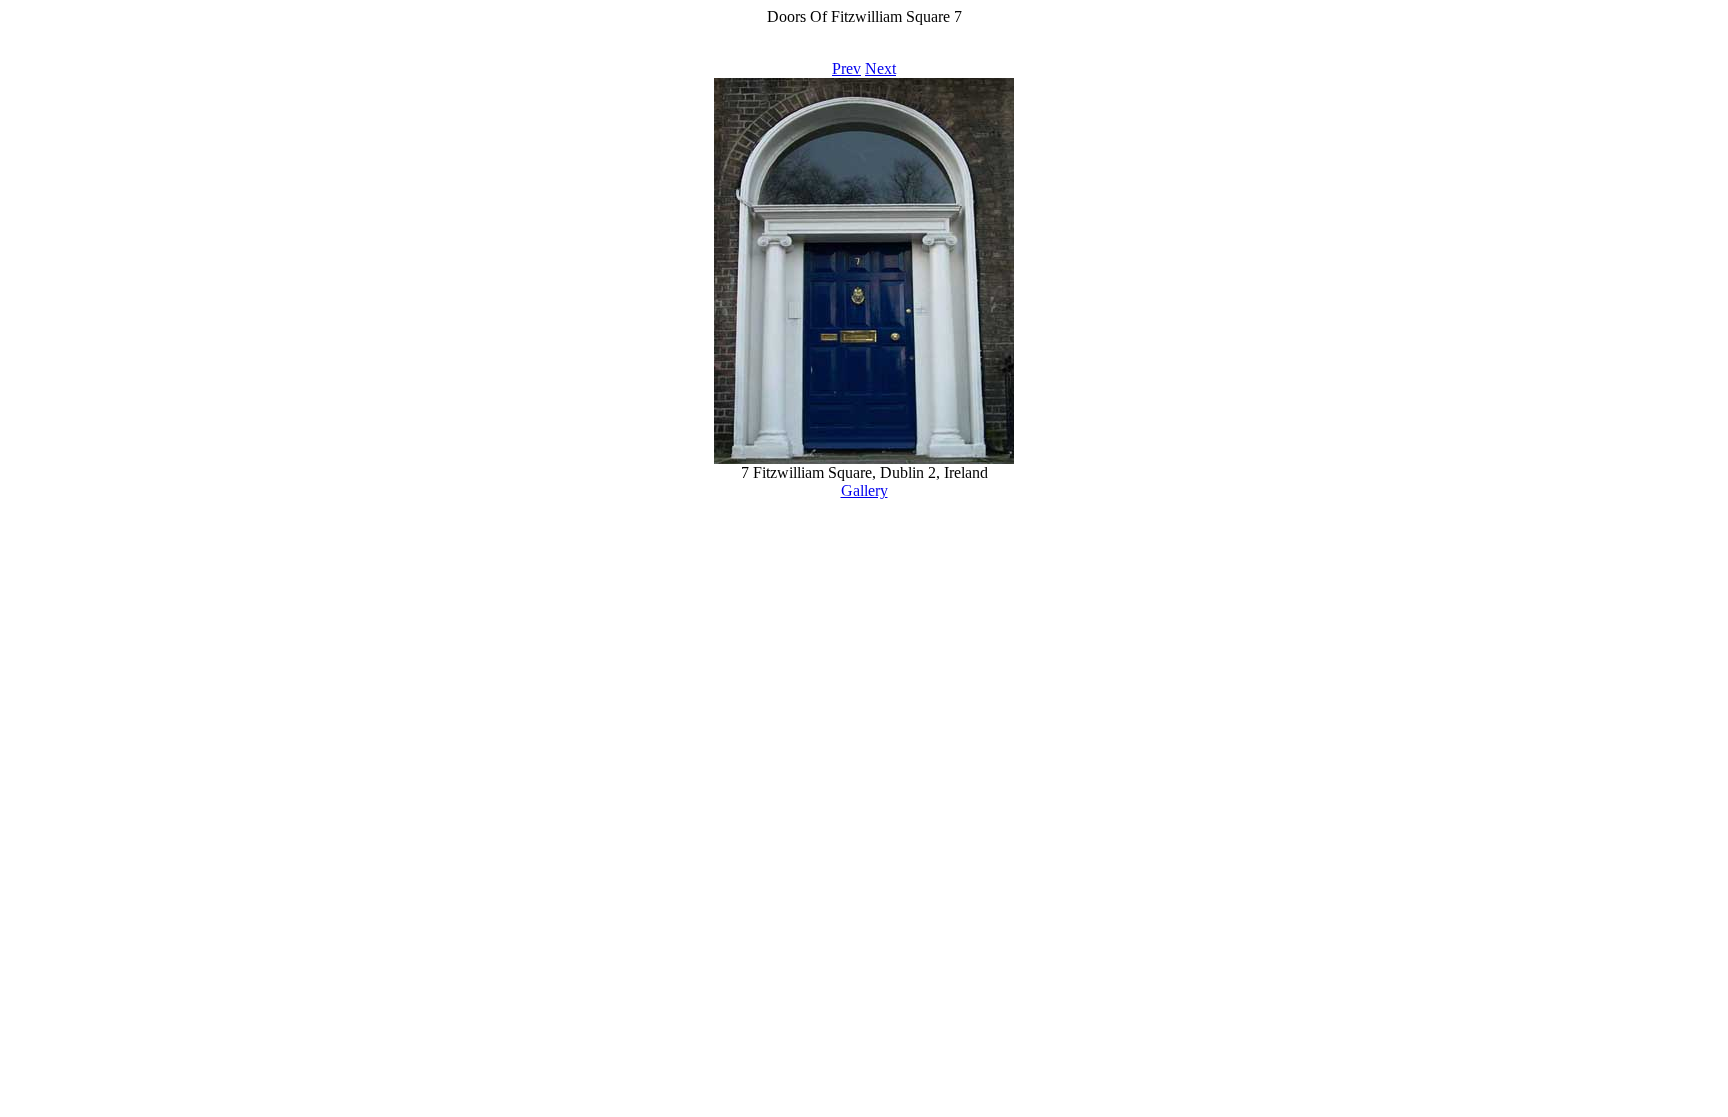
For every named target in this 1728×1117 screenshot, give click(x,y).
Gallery (864, 490)
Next (880, 68)
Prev (846, 68)
